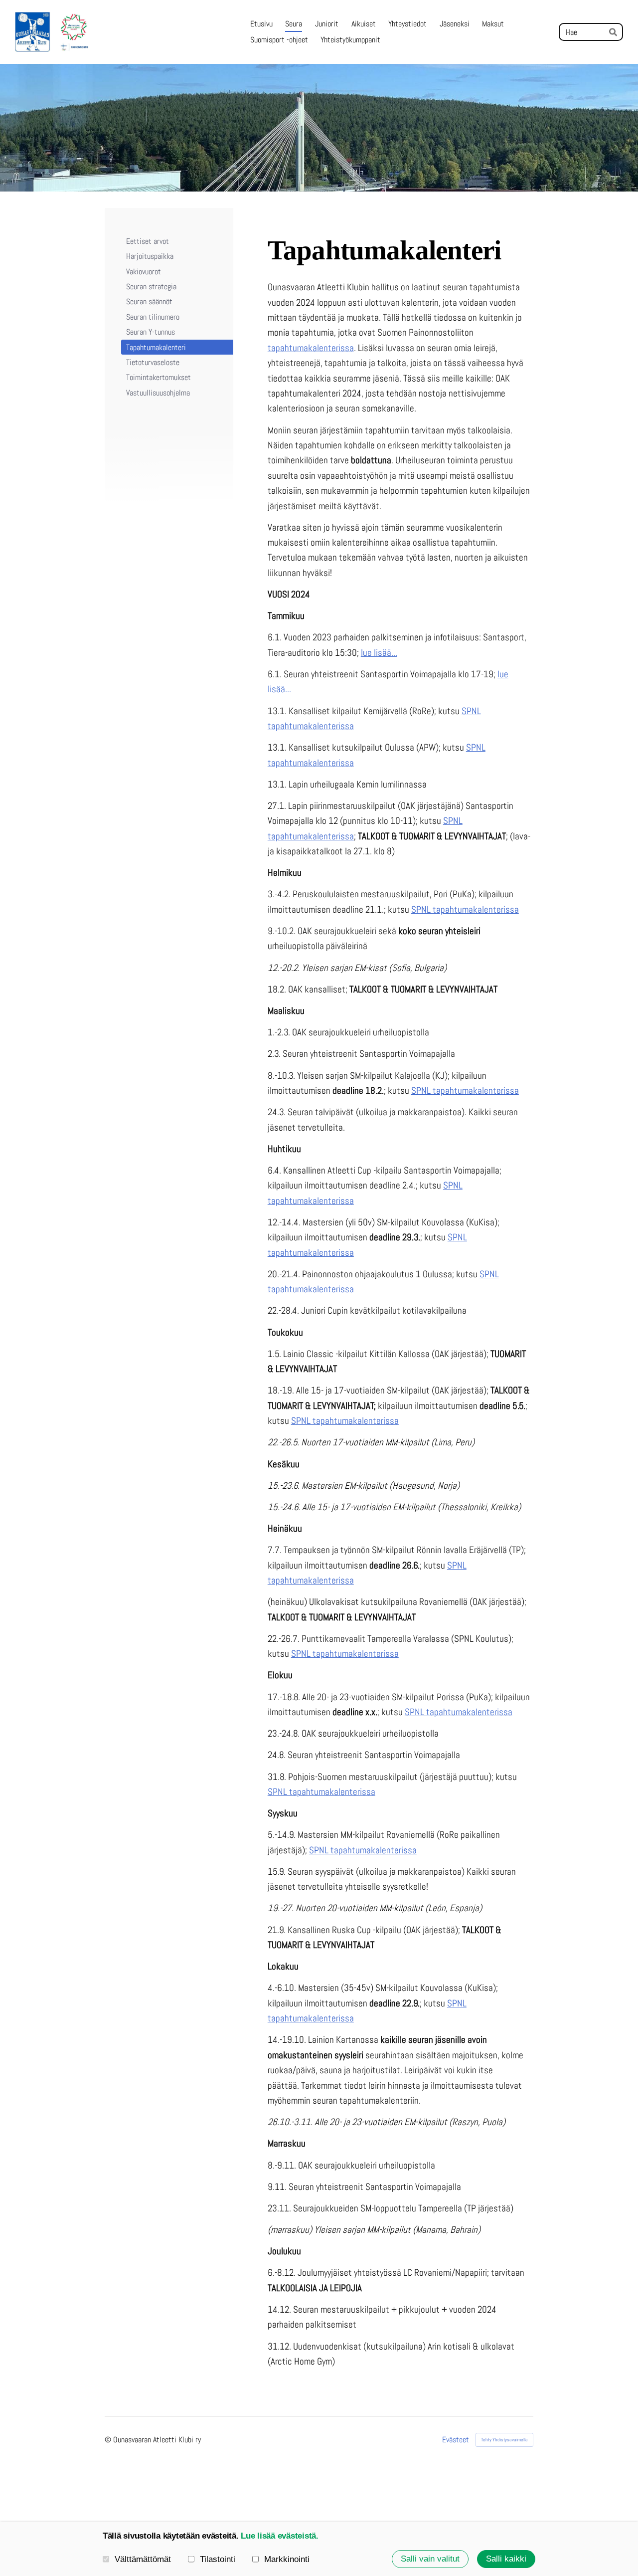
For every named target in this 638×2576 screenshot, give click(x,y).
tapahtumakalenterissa (311, 348)
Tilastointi (218, 2559)
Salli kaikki (506, 2559)
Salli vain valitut (430, 2559)
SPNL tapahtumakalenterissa (465, 909)
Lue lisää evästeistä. (280, 2536)
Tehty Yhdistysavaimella (504, 2440)
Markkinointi (287, 2559)
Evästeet (456, 2440)
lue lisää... (379, 653)
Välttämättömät (143, 2559)
